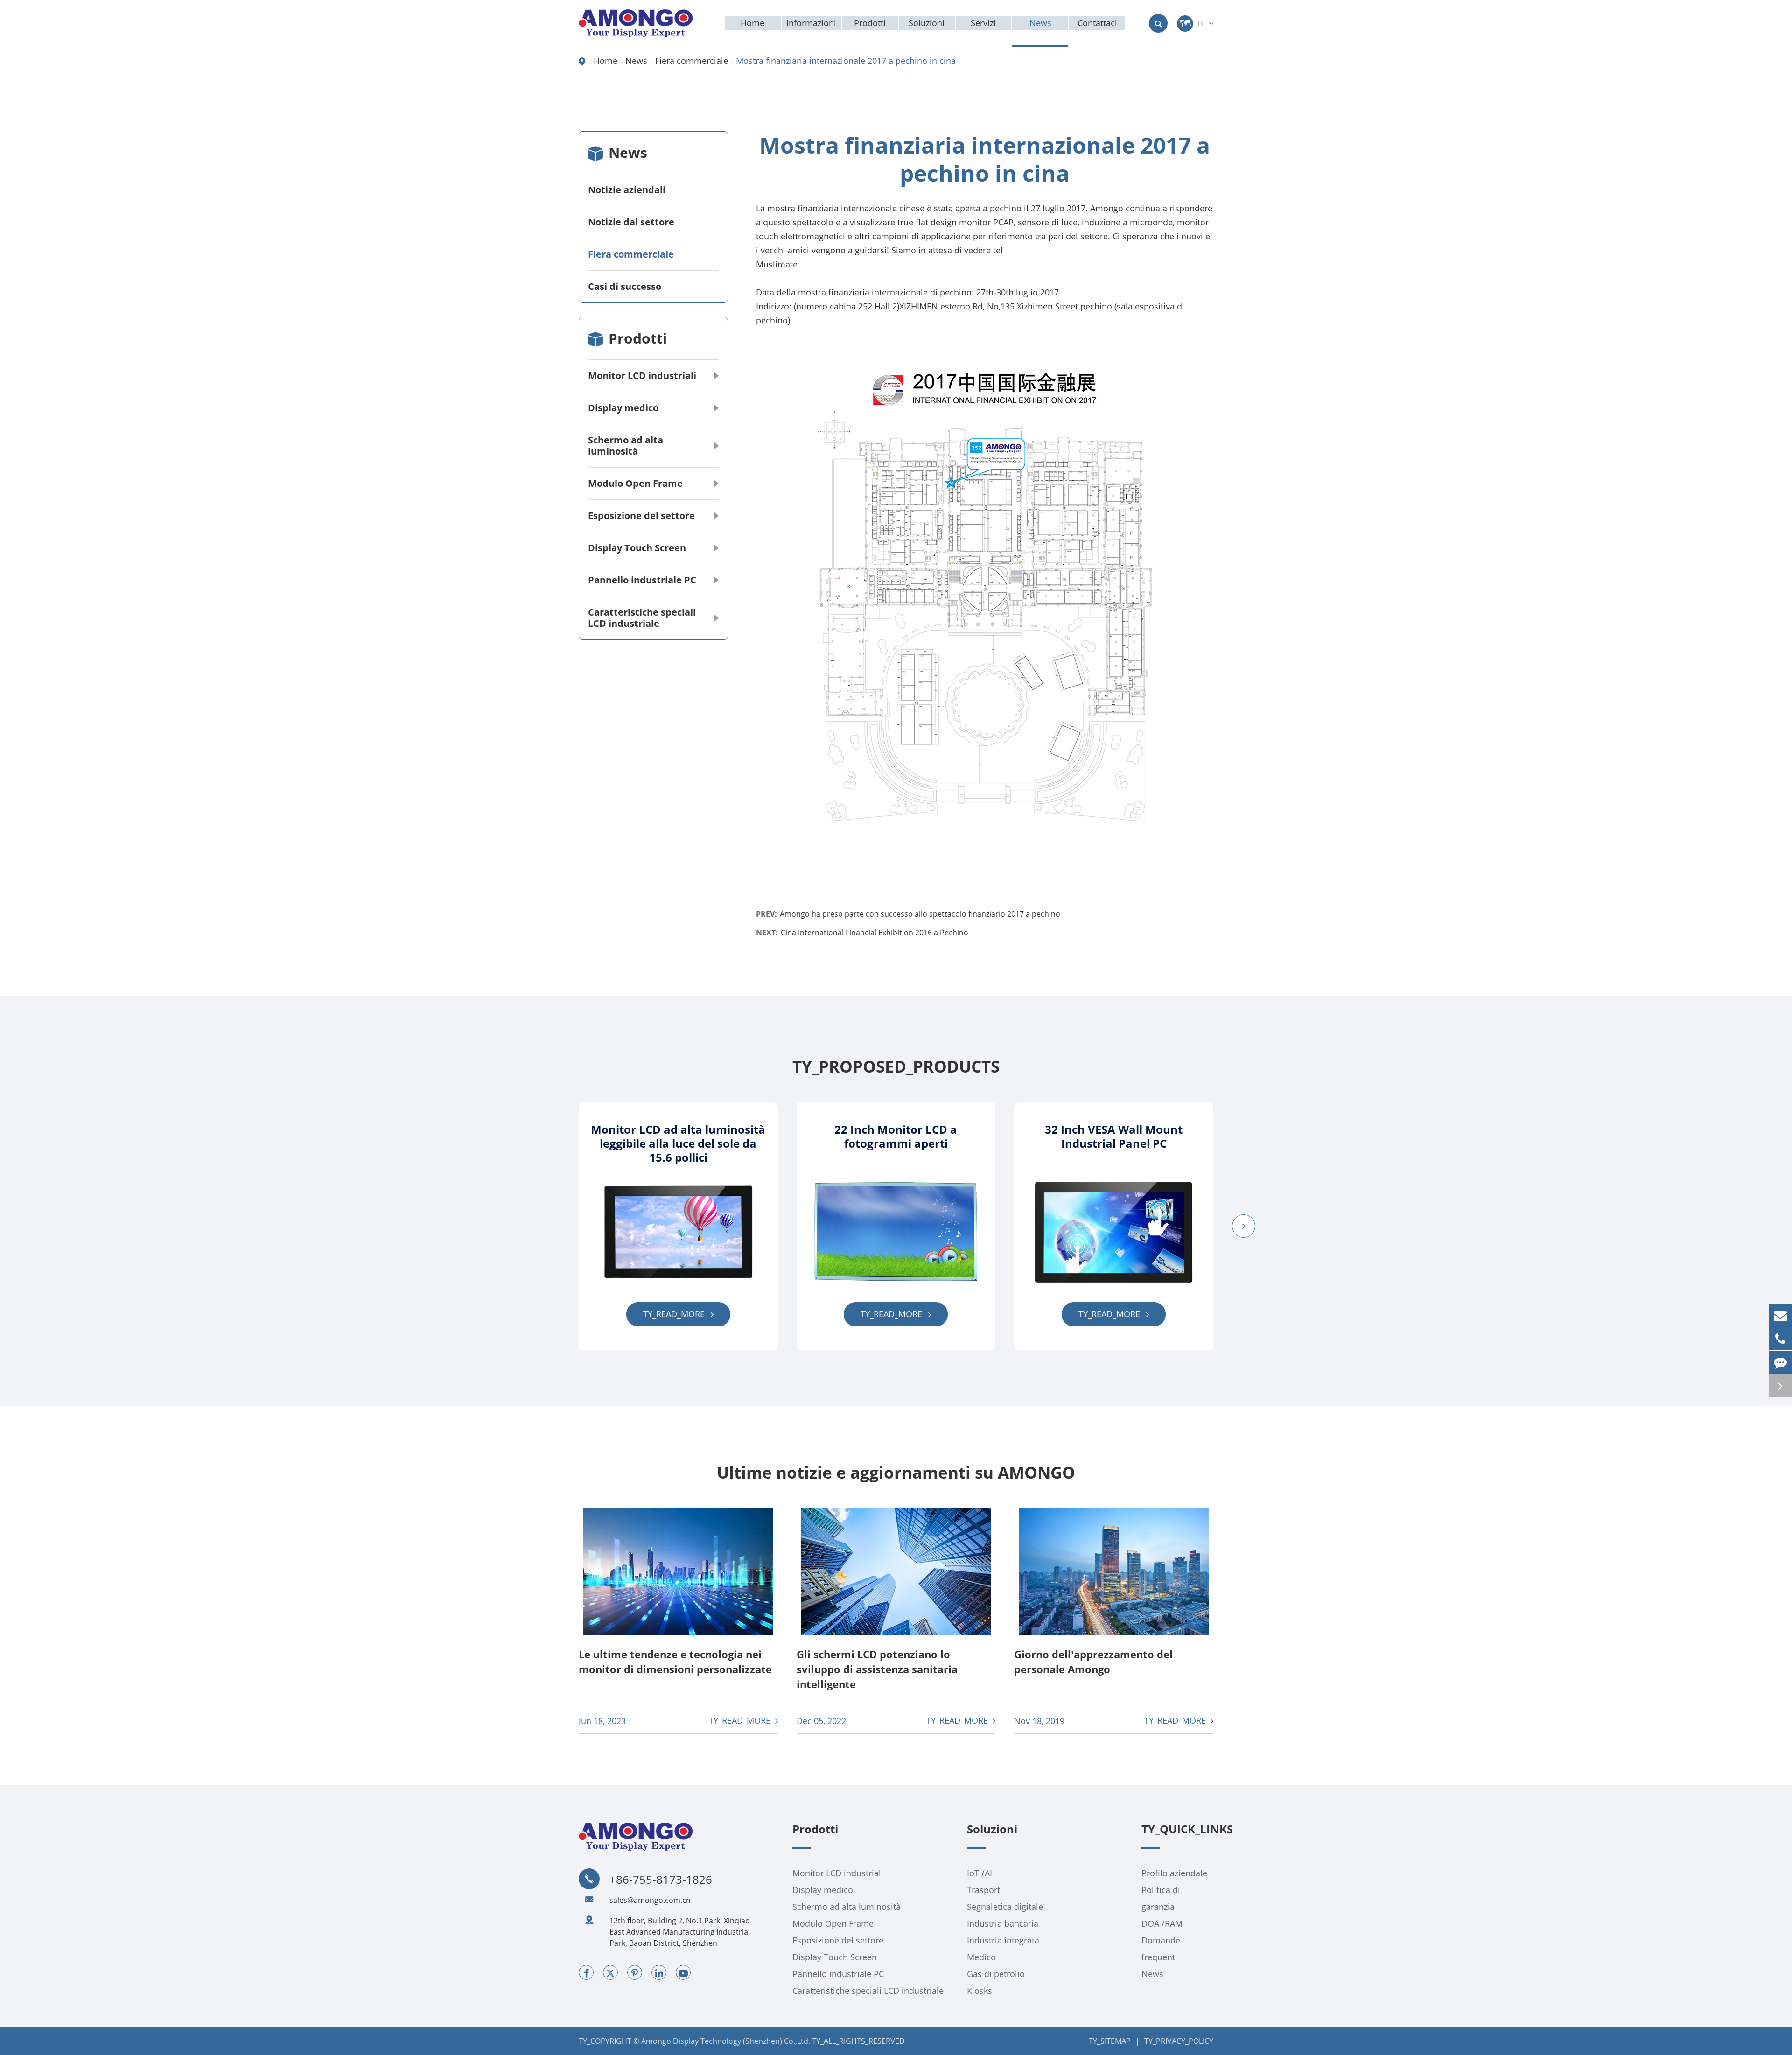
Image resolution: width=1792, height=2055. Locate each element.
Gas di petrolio (996, 1974)
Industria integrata (1003, 1940)
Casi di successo (625, 286)
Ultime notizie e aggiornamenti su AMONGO (896, 1473)
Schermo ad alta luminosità (626, 445)
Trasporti (985, 1890)
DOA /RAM (1162, 1923)
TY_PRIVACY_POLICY (1179, 2041)
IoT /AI (980, 1873)
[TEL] (1780, 1339)
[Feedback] (1780, 1362)
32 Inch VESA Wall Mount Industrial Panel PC (1114, 1136)
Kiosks (980, 1991)
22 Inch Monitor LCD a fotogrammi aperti (896, 1136)
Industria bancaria (1003, 1923)
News (636, 61)
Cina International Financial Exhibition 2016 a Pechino (875, 933)
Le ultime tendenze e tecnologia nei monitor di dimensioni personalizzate (675, 1662)
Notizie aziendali (627, 190)
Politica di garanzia (1161, 1898)
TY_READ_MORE (675, 1314)
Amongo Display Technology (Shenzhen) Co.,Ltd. (726, 2041)
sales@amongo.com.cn (650, 1900)
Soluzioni (992, 1830)
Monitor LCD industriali (642, 375)
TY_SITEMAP (1110, 2041)
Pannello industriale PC (642, 580)
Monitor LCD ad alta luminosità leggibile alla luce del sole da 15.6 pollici (678, 1143)
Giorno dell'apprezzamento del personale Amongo (1093, 1662)
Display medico (623, 408)
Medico (981, 1957)
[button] (1244, 1226)
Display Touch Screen (637, 548)
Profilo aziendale (1174, 1873)
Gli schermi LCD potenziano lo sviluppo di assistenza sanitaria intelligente (877, 1669)
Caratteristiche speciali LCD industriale (642, 618)
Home (605, 61)
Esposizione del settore (641, 516)
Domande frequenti (1161, 1949)
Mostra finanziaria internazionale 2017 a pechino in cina (846, 61)
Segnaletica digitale (1005, 1907)
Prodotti (638, 338)
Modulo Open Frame (635, 483)
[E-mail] (1780, 1315)
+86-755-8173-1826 (661, 1880)
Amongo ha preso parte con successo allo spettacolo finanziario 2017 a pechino (920, 914)
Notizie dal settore (631, 222)
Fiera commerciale (692, 61)
